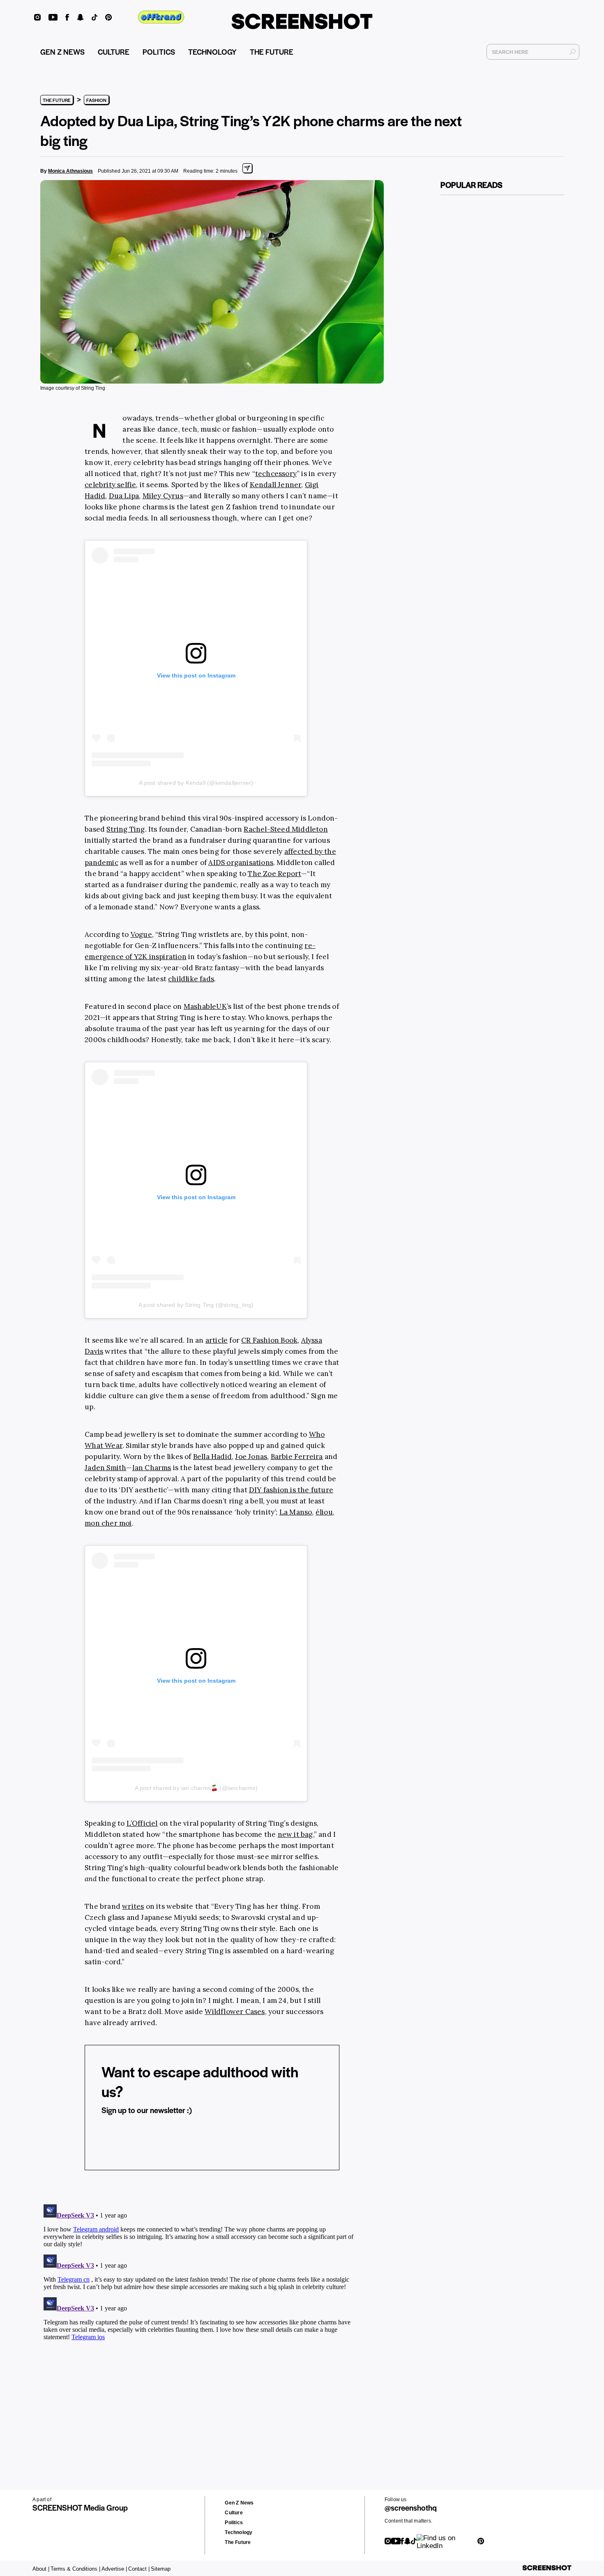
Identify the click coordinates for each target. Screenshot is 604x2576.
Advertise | (114, 2569)
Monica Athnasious (70, 171)
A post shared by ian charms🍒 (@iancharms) (196, 1788)
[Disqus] (199, 2304)
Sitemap (161, 2569)
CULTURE (114, 52)
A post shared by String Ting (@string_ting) (196, 1305)
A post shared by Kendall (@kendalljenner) (196, 783)
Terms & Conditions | (75, 2569)
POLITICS (159, 52)
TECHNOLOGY (212, 52)
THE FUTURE (272, 52)
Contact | (139, 2569)
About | (41, 2569)
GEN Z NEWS (62, 52)
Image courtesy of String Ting (73, 388)
